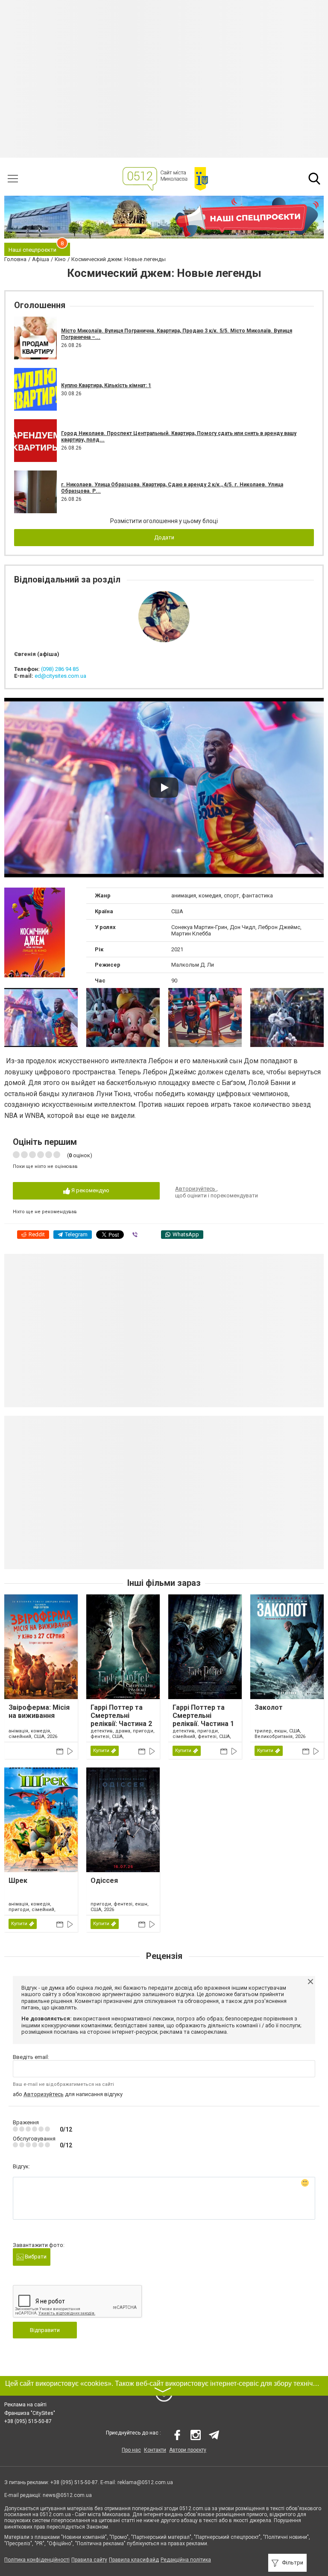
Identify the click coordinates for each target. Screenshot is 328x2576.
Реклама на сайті (25, 2405)
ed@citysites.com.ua (60, 676)
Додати (164, 537)
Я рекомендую (90, 1190)
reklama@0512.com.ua (145, 2482)
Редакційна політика (186, 2560)
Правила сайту (89, 2560)
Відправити (45, 2330)
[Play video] (164, 788)
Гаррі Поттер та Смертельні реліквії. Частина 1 (203, 1716)
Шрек (18, 1881)
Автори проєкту (188, 2450)
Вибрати (35, 2257)
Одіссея (104, 1881)
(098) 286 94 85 (60, 669)
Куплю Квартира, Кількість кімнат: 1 (106, 385)
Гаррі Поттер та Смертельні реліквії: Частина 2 (121, 1716)
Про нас (131, 2450)
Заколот (269, 1707)
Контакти (155, 2450)
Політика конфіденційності (37, 2560)
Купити (101, 1751)
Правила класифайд (134, 2560)
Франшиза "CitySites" (30, 2413)
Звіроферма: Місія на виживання (39, 1711)
